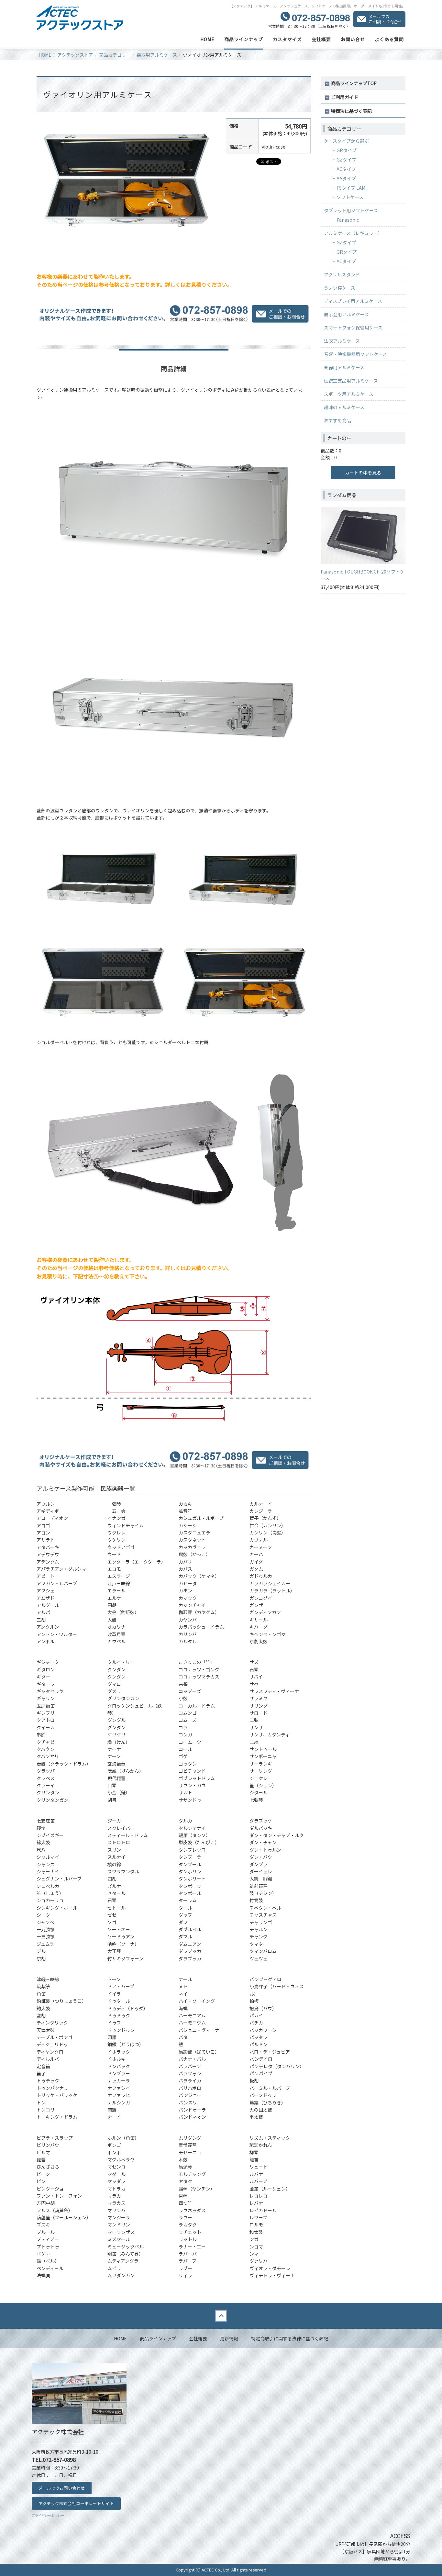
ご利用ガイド (345, 97)
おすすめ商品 (337, 420)
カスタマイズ (287, 39)
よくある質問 (389, 39)
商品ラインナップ (244, 39)
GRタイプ (347, 150)
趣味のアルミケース (344, 407)
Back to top (221, 2316)
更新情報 (229, 2338)
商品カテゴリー (115, 55)
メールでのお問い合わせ (62, 2488)
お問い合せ (353, 39)
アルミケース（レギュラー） (353, 233)
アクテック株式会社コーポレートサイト (76, 2503)
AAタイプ (346, 178)
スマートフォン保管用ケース (353, 328)
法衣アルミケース (342, 341)
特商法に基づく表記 (351, 111)
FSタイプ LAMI (352, 188)
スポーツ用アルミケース (349, 394)
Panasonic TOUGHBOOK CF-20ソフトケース (363, 575)
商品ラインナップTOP (354, 83)
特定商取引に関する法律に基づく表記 (290, 2338)
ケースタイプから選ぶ (346, 141)
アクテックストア (75, 55)
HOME (207, 39)
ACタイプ (346, 169)
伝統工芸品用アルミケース (351, 381)
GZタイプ (346, 160)
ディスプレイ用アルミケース (353, 301)
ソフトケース (350, 197)
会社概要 (321, 39)
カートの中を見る (363, 473)
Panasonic (348, 220)
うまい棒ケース (340, 288)
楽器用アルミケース (157, 55)
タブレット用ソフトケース (351, 210)
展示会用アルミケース (346, 314)
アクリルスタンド (342, 274)
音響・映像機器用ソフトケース (355, 354)
